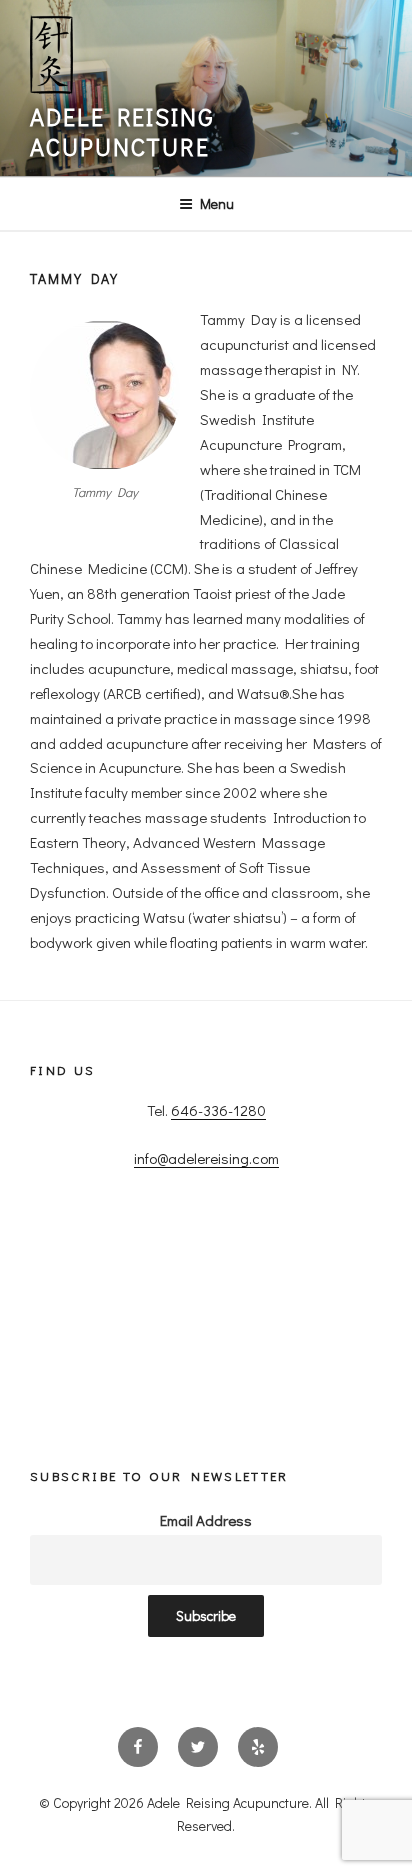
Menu (217, 203)
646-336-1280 (218, 1110)
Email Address (206, 1520)
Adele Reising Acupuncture (122, 131)
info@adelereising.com (206, 1158)
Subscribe (206, 1615)
